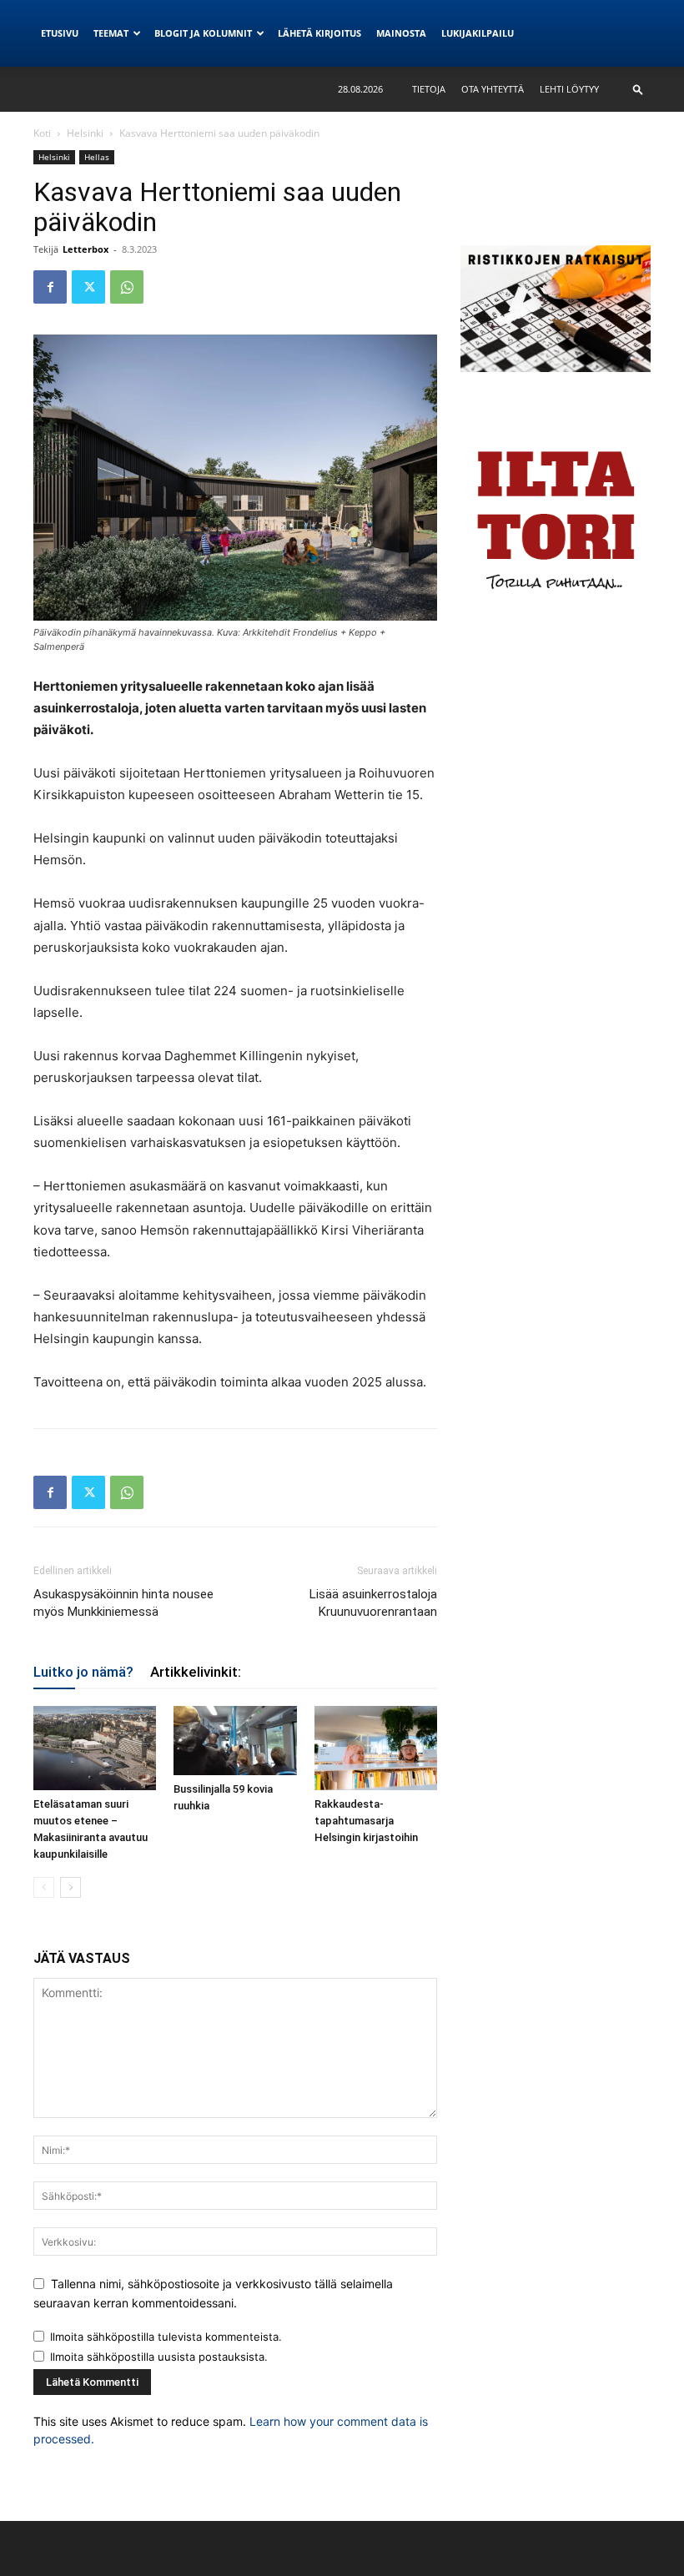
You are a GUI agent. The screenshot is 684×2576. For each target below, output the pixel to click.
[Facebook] (50, 287)
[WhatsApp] (127, 287)
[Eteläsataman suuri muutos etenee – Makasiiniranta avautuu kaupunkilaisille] (95, 1748)
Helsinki (85, 133)
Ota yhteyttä (493, 89)
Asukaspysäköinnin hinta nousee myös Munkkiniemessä (123, 1603)
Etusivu (60, 33)
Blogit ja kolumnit (203, 33)
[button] (638, 89)
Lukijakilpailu (478, 33)
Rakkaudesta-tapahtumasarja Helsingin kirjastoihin (366, 1821)
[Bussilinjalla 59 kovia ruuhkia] (235, 1741)
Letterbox (85, 249)
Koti (42, 133)
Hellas (97, 157)
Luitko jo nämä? (83, 1672)
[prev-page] (44, 1887)
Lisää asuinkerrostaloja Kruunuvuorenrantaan (373, 1603)
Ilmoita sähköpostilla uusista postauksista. (159, 2357)
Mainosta (401, 33)
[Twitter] (88, 287)
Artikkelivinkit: (196, 1672)
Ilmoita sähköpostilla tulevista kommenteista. (166, 2337)
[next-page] (70, 1887)
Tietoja (429, 89)
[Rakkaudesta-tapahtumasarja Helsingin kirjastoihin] (376, 1748)
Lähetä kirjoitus (319, 33)
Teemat (111, 33)
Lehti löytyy (569, 89)
